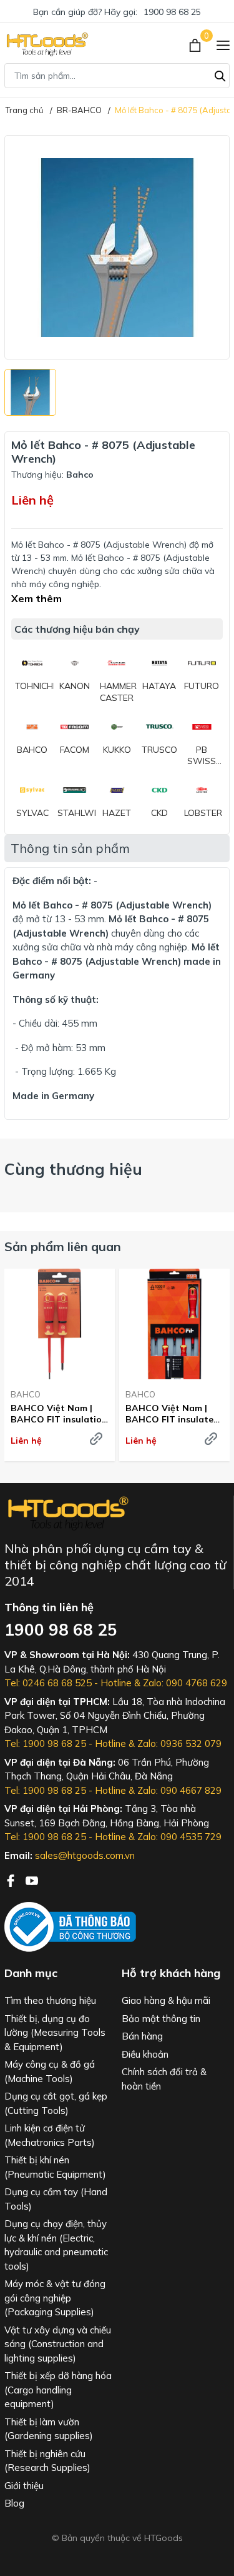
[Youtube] (32, 1879)
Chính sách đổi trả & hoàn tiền (164, 2079)
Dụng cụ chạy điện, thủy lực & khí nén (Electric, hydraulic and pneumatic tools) (56, 2245)
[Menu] (223, 44)
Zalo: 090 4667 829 (179, 1790)
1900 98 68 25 (172, 12)
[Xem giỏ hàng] (196, 44)
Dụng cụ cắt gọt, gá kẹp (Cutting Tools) (56, 2103)
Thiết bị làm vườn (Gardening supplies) (49, 2429)
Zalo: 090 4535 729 (179, 1837)
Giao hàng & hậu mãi (166, 2000)
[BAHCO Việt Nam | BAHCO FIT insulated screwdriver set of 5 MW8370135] (174, 1324)
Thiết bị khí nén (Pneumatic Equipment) (55, 2167)
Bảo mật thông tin (161, 2019)
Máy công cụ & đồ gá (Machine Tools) (50, 2071)
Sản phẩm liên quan (63, 1246)
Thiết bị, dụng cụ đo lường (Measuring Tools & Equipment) (55, 2033)
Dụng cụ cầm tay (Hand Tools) (56, 2199)
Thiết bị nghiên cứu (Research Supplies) (47, 2461)
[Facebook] (12, 1879)
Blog (14, 2503)
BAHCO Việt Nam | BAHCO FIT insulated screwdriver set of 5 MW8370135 (172, 1414)
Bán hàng (142, 2036)
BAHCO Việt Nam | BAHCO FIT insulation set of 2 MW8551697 (59, 1414)
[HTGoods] (46, 44)
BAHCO (26, 1394)
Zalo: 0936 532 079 (179, 1743)
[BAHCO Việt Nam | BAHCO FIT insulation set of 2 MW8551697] (60, 1324)
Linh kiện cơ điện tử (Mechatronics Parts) (50, 2135)
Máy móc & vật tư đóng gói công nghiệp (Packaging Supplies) (55, 2298)
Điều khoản (145, 2054)
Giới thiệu (24, 2486)
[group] (117, 247)
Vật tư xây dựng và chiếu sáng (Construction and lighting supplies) (58, 2344)
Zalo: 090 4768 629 (185, 1683)
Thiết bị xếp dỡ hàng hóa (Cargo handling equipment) (58, 2390)
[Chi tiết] (96, 1439)
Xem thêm (37, 598)
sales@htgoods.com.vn (85, 1855)
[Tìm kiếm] (220, 74)
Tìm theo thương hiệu (50, 2000)
